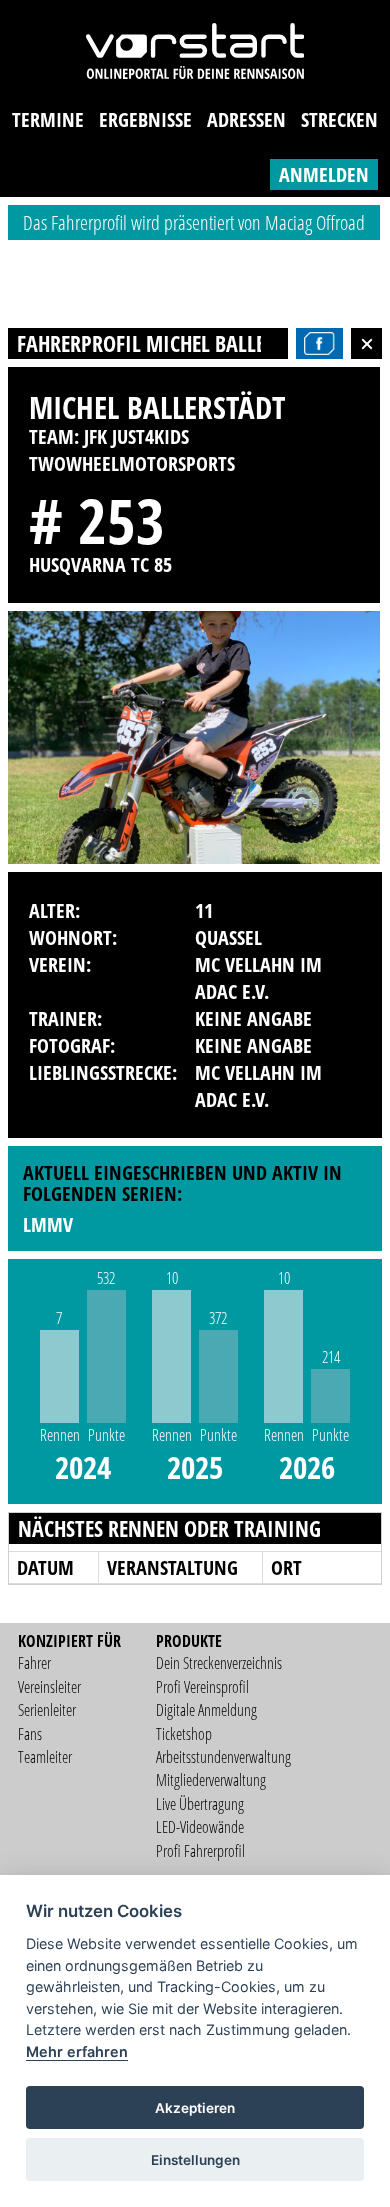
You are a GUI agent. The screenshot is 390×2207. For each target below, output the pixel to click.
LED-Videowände (200, 1827)
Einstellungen (195, 2160)
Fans (30, 1734)
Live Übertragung (200, 1804)
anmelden (324, 174)
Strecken (339, 119)
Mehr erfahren (77, 2051)
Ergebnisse (145, 119)
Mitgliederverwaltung (211, 1780)
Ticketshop (184, 1734)
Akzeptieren (195, 2108)
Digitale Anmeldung (206, 1710)
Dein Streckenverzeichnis (219, 1663)
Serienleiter (47, 1710)
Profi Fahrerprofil (200, 1851)
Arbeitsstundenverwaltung (223, 1757)
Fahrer (34, 1663)
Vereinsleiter (49, 1687)
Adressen (246, 119)
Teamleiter (45, 1757)
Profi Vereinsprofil (202, 1687)
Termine (48, 119)
